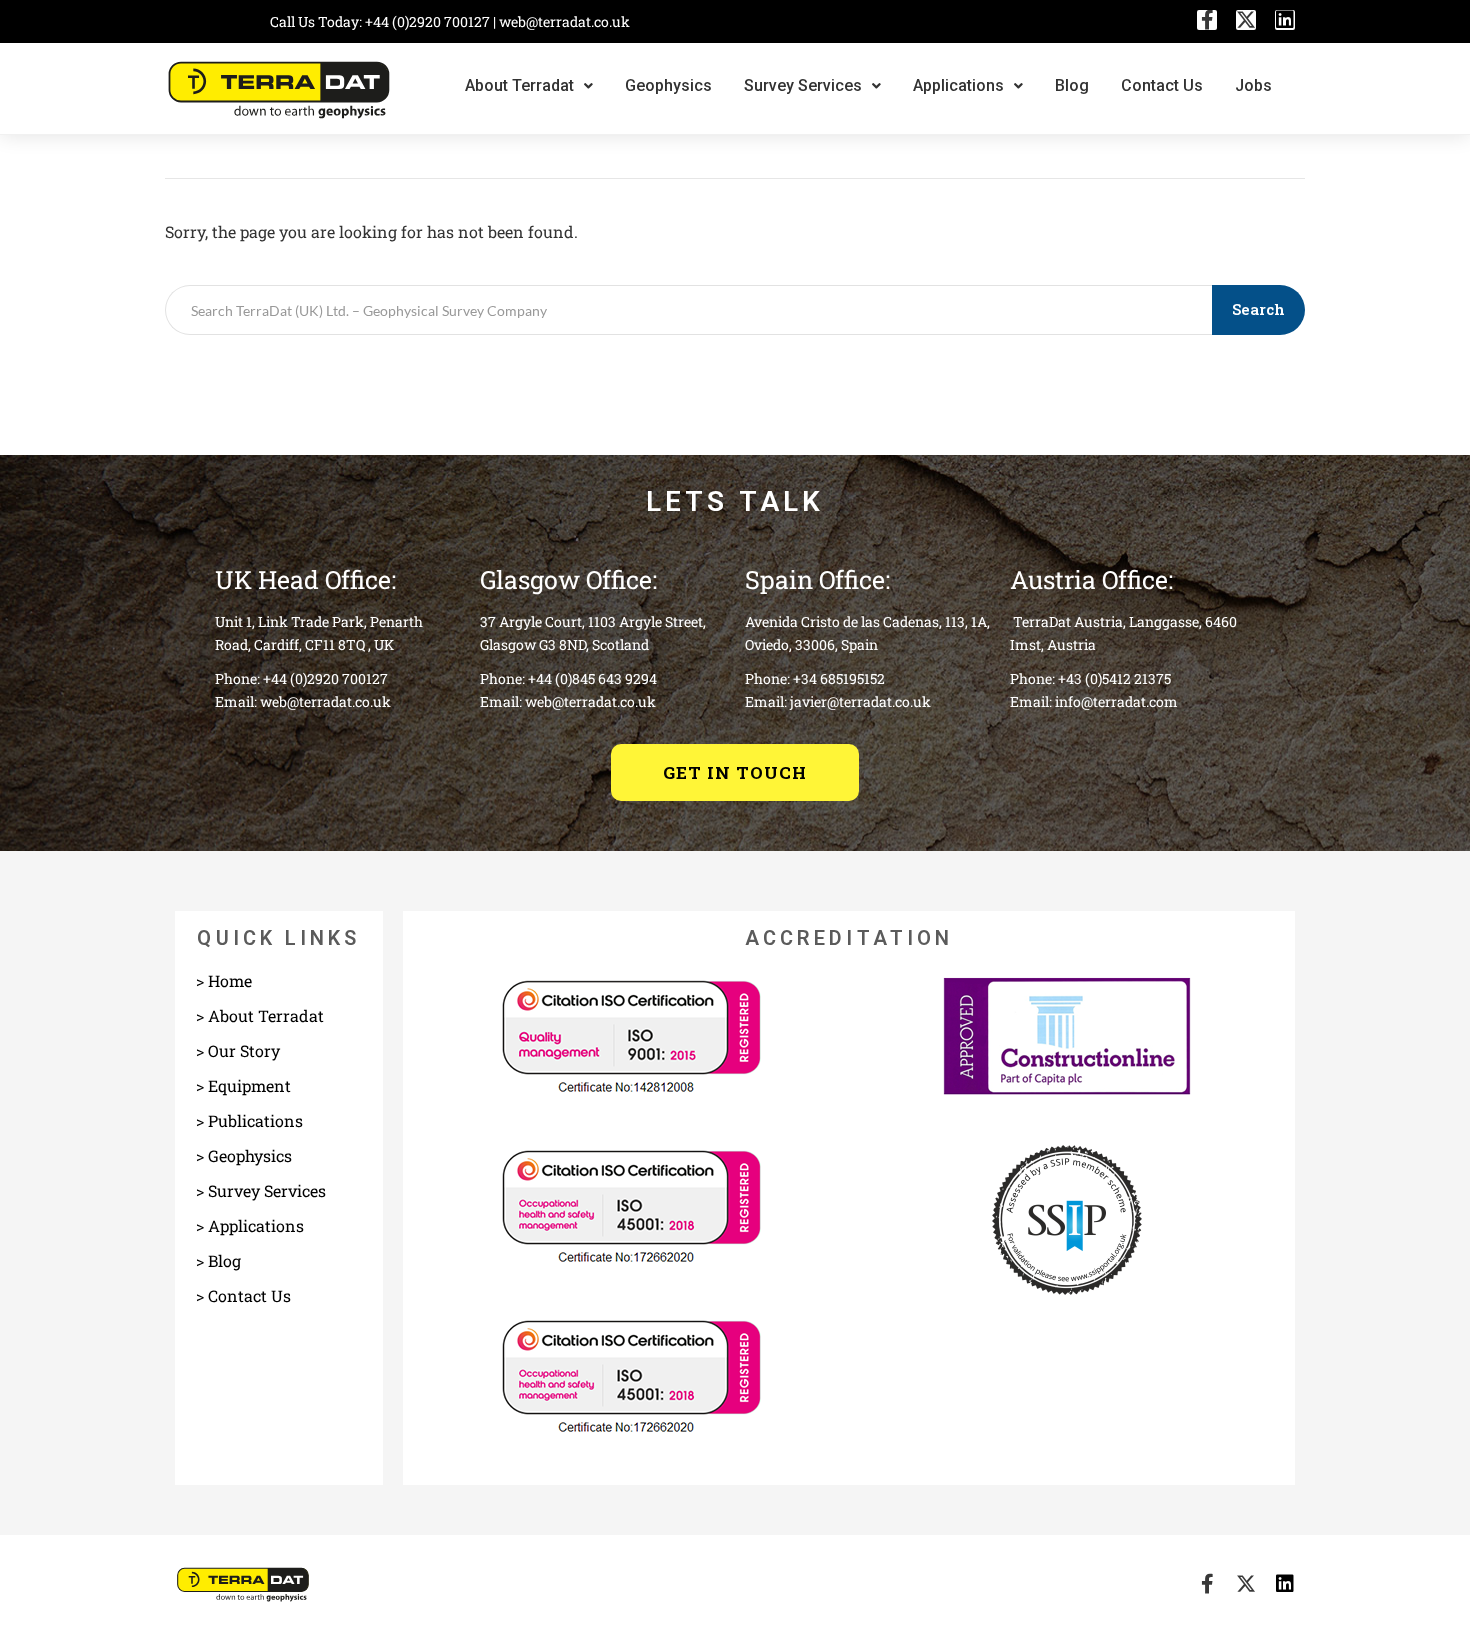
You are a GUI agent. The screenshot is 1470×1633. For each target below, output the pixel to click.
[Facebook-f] (1207, 20)
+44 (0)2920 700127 (429, 21)
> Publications (249, 1120)
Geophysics (668, 85)
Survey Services (803, 85)
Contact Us (1162, 85)
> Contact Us (243, 1295)
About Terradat (519, 85)
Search (1258, 309)
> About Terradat (260, 1015)
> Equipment (243, 1085)
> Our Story (238, 1050)
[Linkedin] (1285, 20)
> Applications (250, 1225)
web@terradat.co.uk (564, 21)
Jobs (1253, 85)
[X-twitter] (1246, 20)
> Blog (218, 1260)
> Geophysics (244, 1155)
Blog (1072, 85)
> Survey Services (261, 1190)
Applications (958, 85)
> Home (224, 980)
